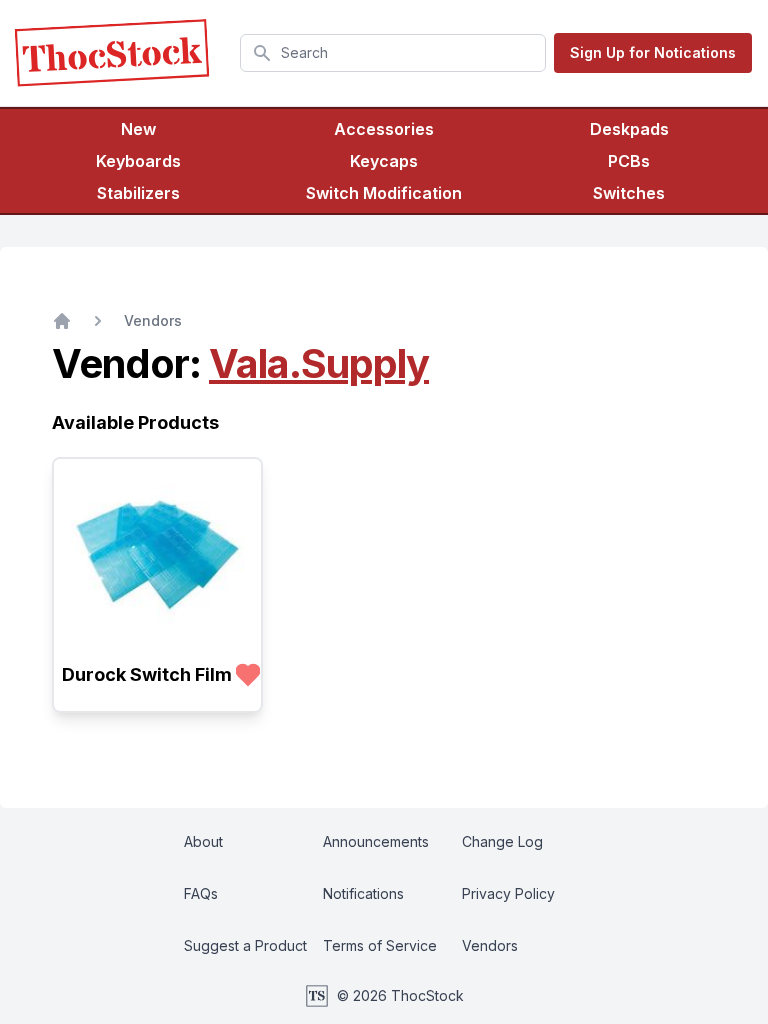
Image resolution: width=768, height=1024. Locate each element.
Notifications (363, 893)
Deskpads (629, 129)
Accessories (384, 129)
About (203, 841)
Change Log (502, 841)
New (138, 129)
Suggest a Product (245, 945)
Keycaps (384, 161)
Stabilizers (138, 193)
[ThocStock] (112, 53)
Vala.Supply (319, 363)
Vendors (153, 320)
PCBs (629, 161)
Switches (629, 193)
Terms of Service (380, 945)
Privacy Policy (508, 893)
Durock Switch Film (147, 674)
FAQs (201, 893)
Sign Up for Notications (653, 52)
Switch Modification (384, 193)
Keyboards (138, 161)
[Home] (62, 321)
